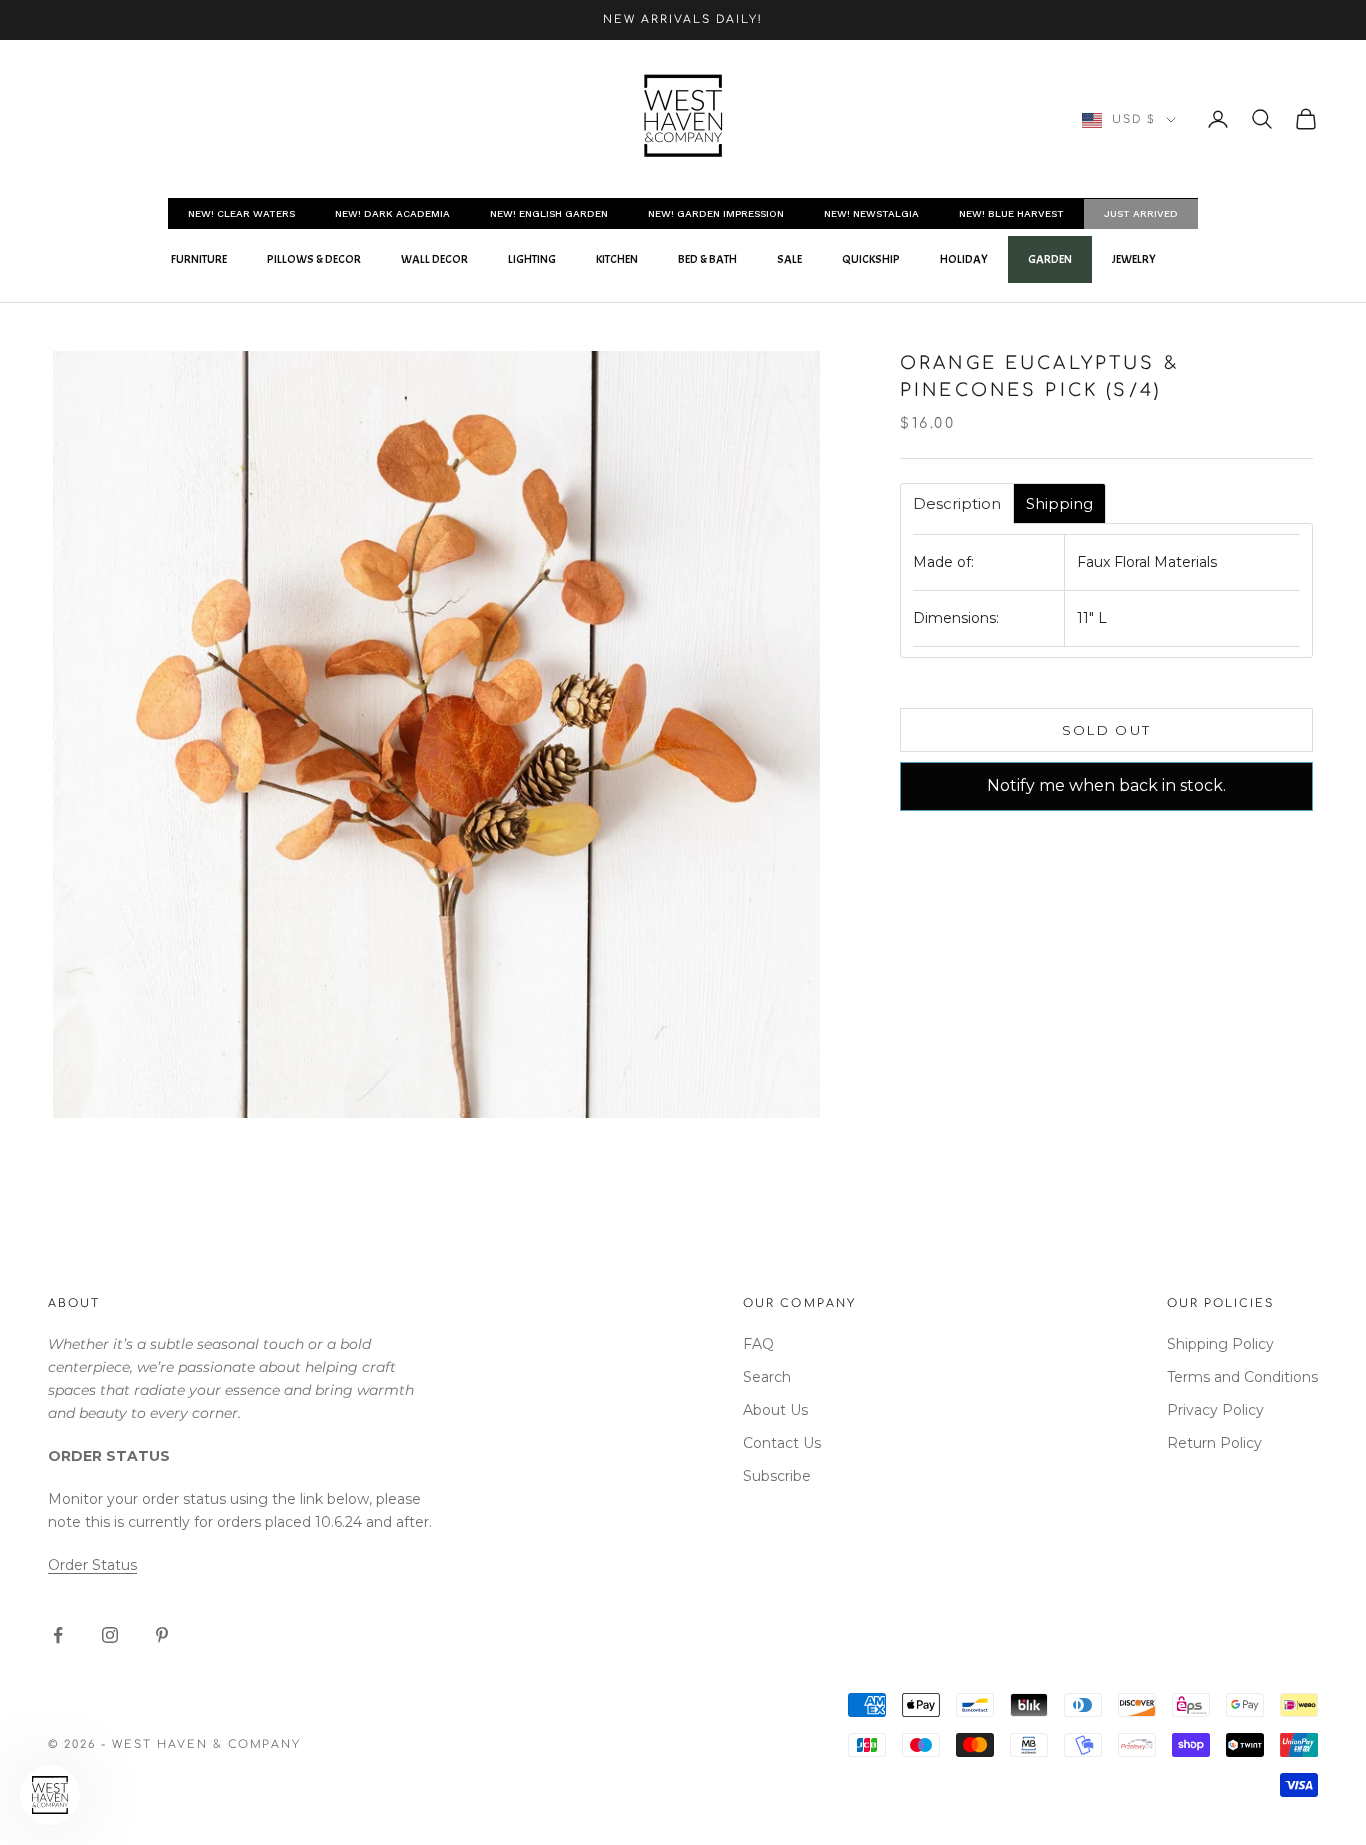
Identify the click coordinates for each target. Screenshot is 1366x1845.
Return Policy (1214, 1443)
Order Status (92, 1565)
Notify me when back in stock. (1106, 785)
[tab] (957, 503)
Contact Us (782, 1443)
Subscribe (777, 1476)
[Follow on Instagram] (110, 1635)
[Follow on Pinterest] (162, 1635)
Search (767, 1377)
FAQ (758, 1344)
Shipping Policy (1220, 1344)
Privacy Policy (1215, 1410)
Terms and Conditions (1242, 1377)
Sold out (1107, 730)
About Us (775, 1410)
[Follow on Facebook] (58, 1635)
